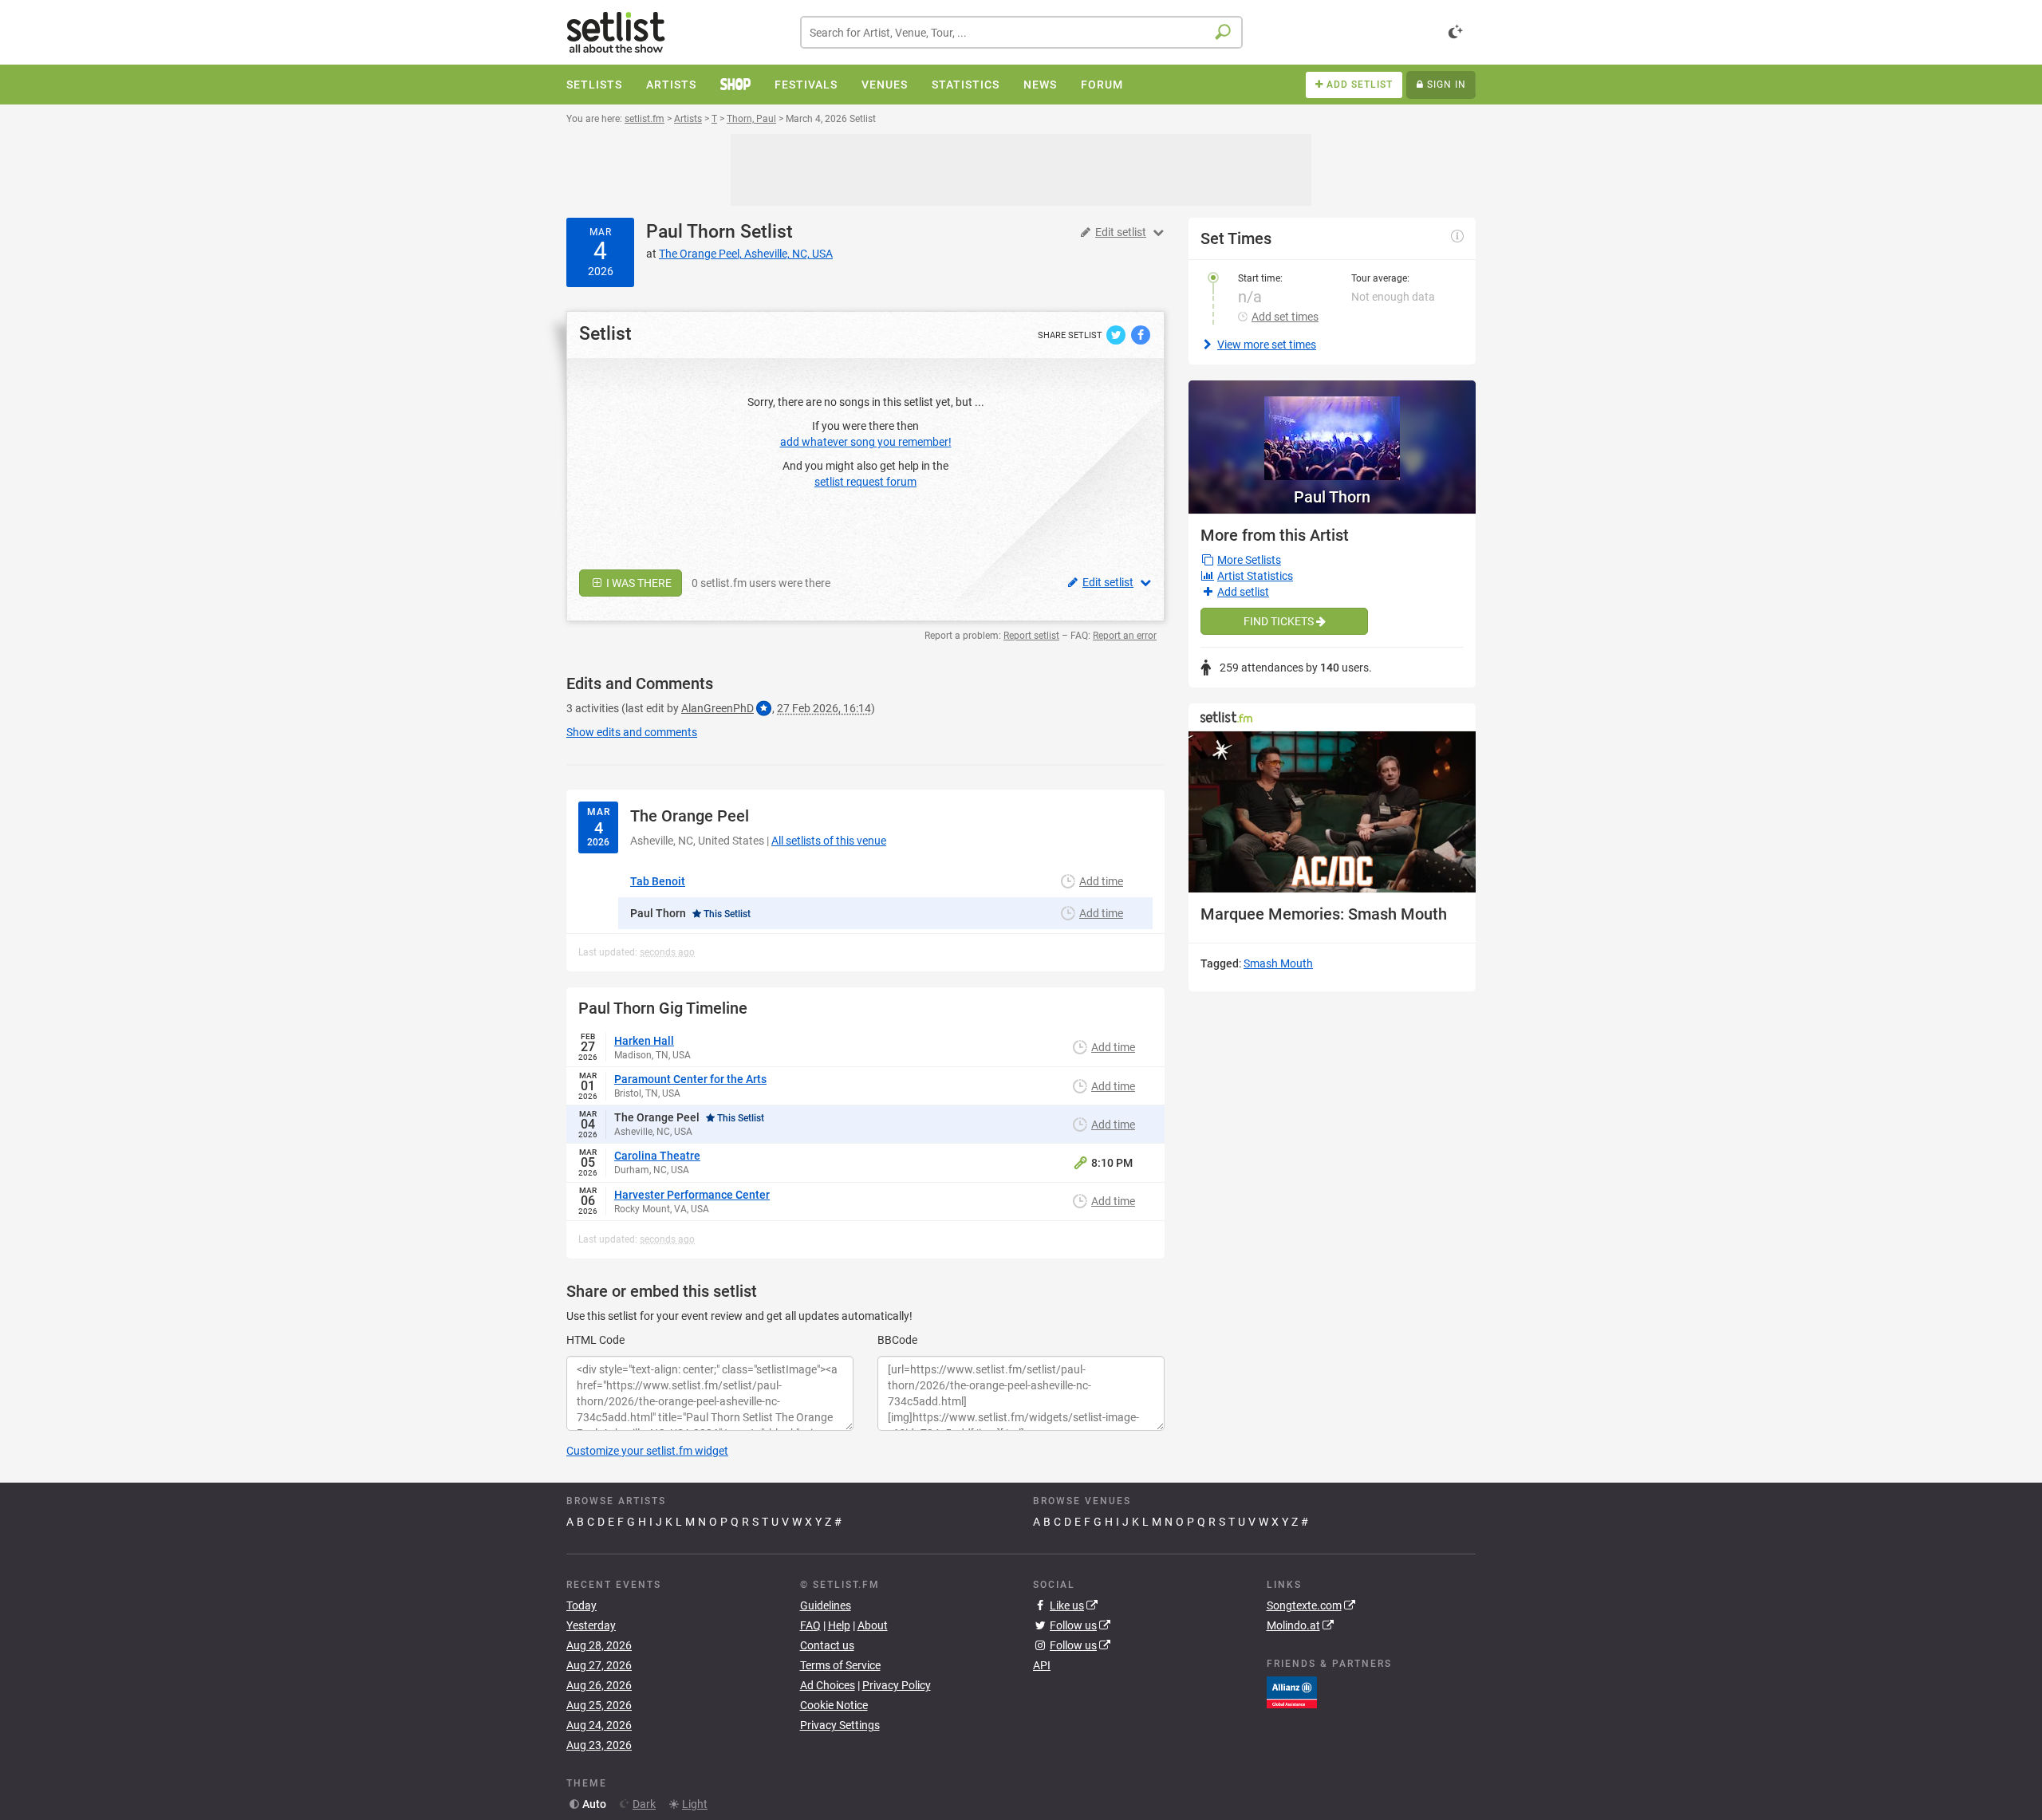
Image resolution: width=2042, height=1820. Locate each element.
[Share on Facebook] (1141, 334)
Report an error (1125, 636)
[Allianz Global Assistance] (1292, 1692)
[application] (1332, 812)
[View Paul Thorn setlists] (1332, 430)
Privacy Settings (840, 1725)
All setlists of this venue (829, 841)
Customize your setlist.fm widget (647, 1451)
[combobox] (1021, 32)
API (1042, 1665)
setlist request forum (865, 482)
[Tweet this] (1117, 334)
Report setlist (1031, 636)
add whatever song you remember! (866, 442)
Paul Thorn (691, 232)
